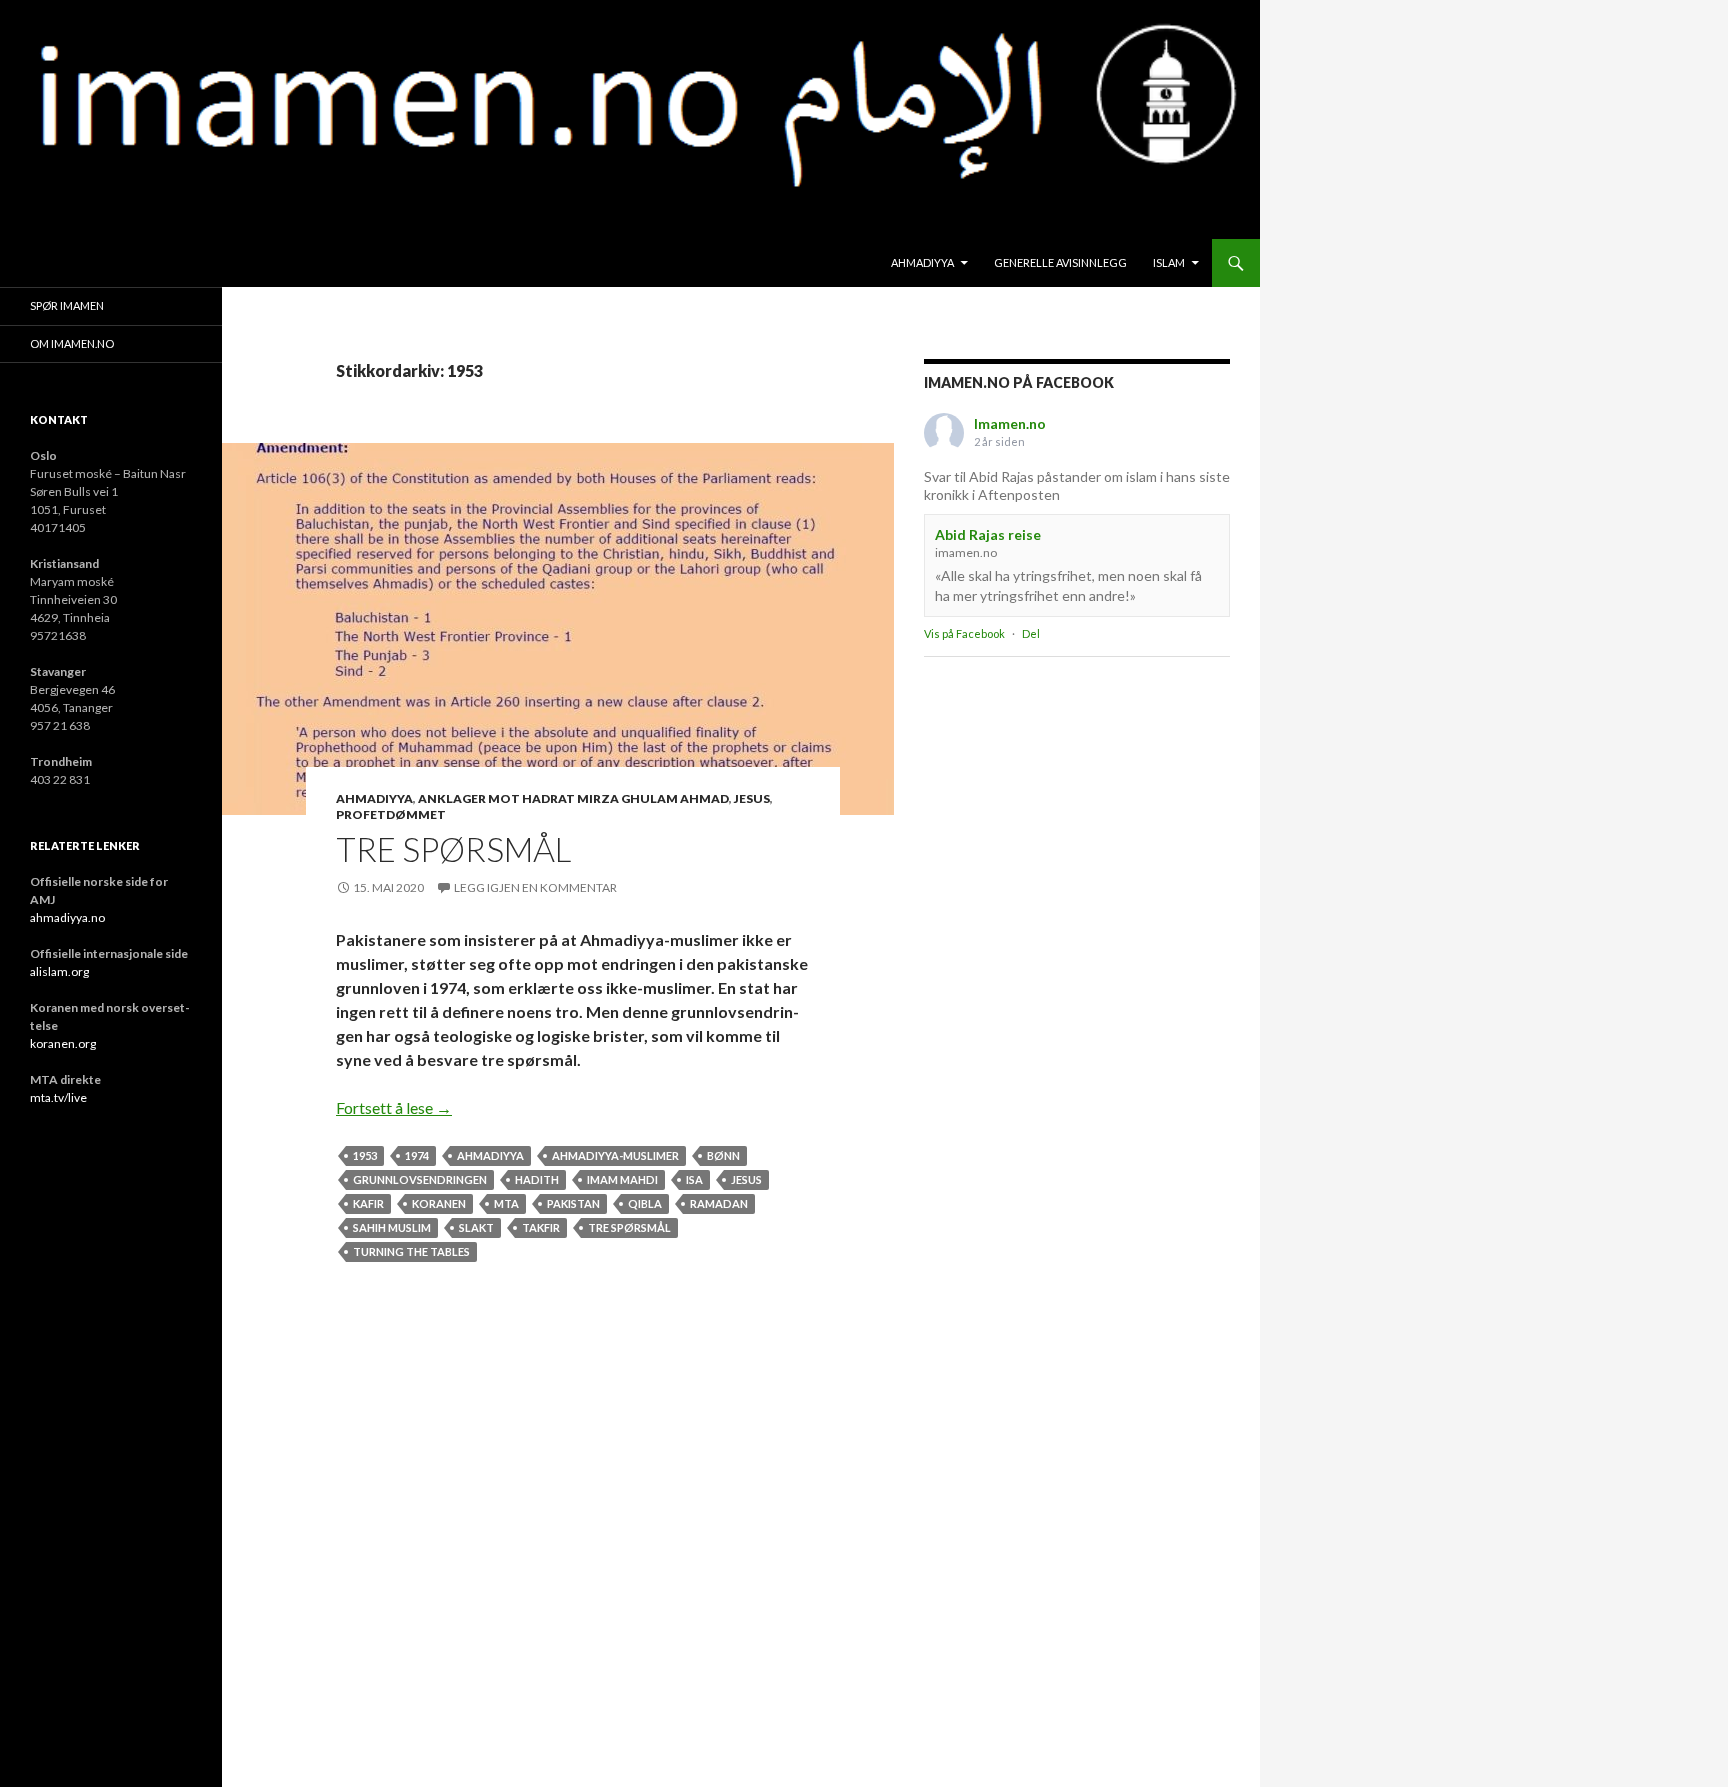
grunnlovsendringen (420, 1179)
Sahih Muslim (392, 1227)
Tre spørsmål (453, 849)
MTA (506, 1203)
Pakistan (573, 1203)
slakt (476, 1227)
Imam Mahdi (622, 1179)
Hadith (537, 1179)
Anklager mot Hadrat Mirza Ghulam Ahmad (573, 798)
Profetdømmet (391, 814)
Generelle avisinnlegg (1060, 262)
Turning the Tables (411, 1251)
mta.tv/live (58, 1097)
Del (1031, 633)
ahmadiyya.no (67, 917)
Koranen (439, 1203)
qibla (645, 1203)
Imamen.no (1010, 423)
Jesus (752, 798)
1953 (365, 1155)
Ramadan (719, 1203)
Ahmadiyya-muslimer (615, 1155)
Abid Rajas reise (988, 534)
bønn (723, 1155)
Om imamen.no (72, 343)
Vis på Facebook (964, 633)
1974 (417, 1155)
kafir (368, 1203)
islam (1169, 262)
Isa (694, 1179)
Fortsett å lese (394, 1107)
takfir (541, 1227)
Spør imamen (67, 305)
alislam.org (59, 971)
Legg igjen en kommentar (535, 887)
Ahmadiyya (922, 262)
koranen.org (63, 1043)
